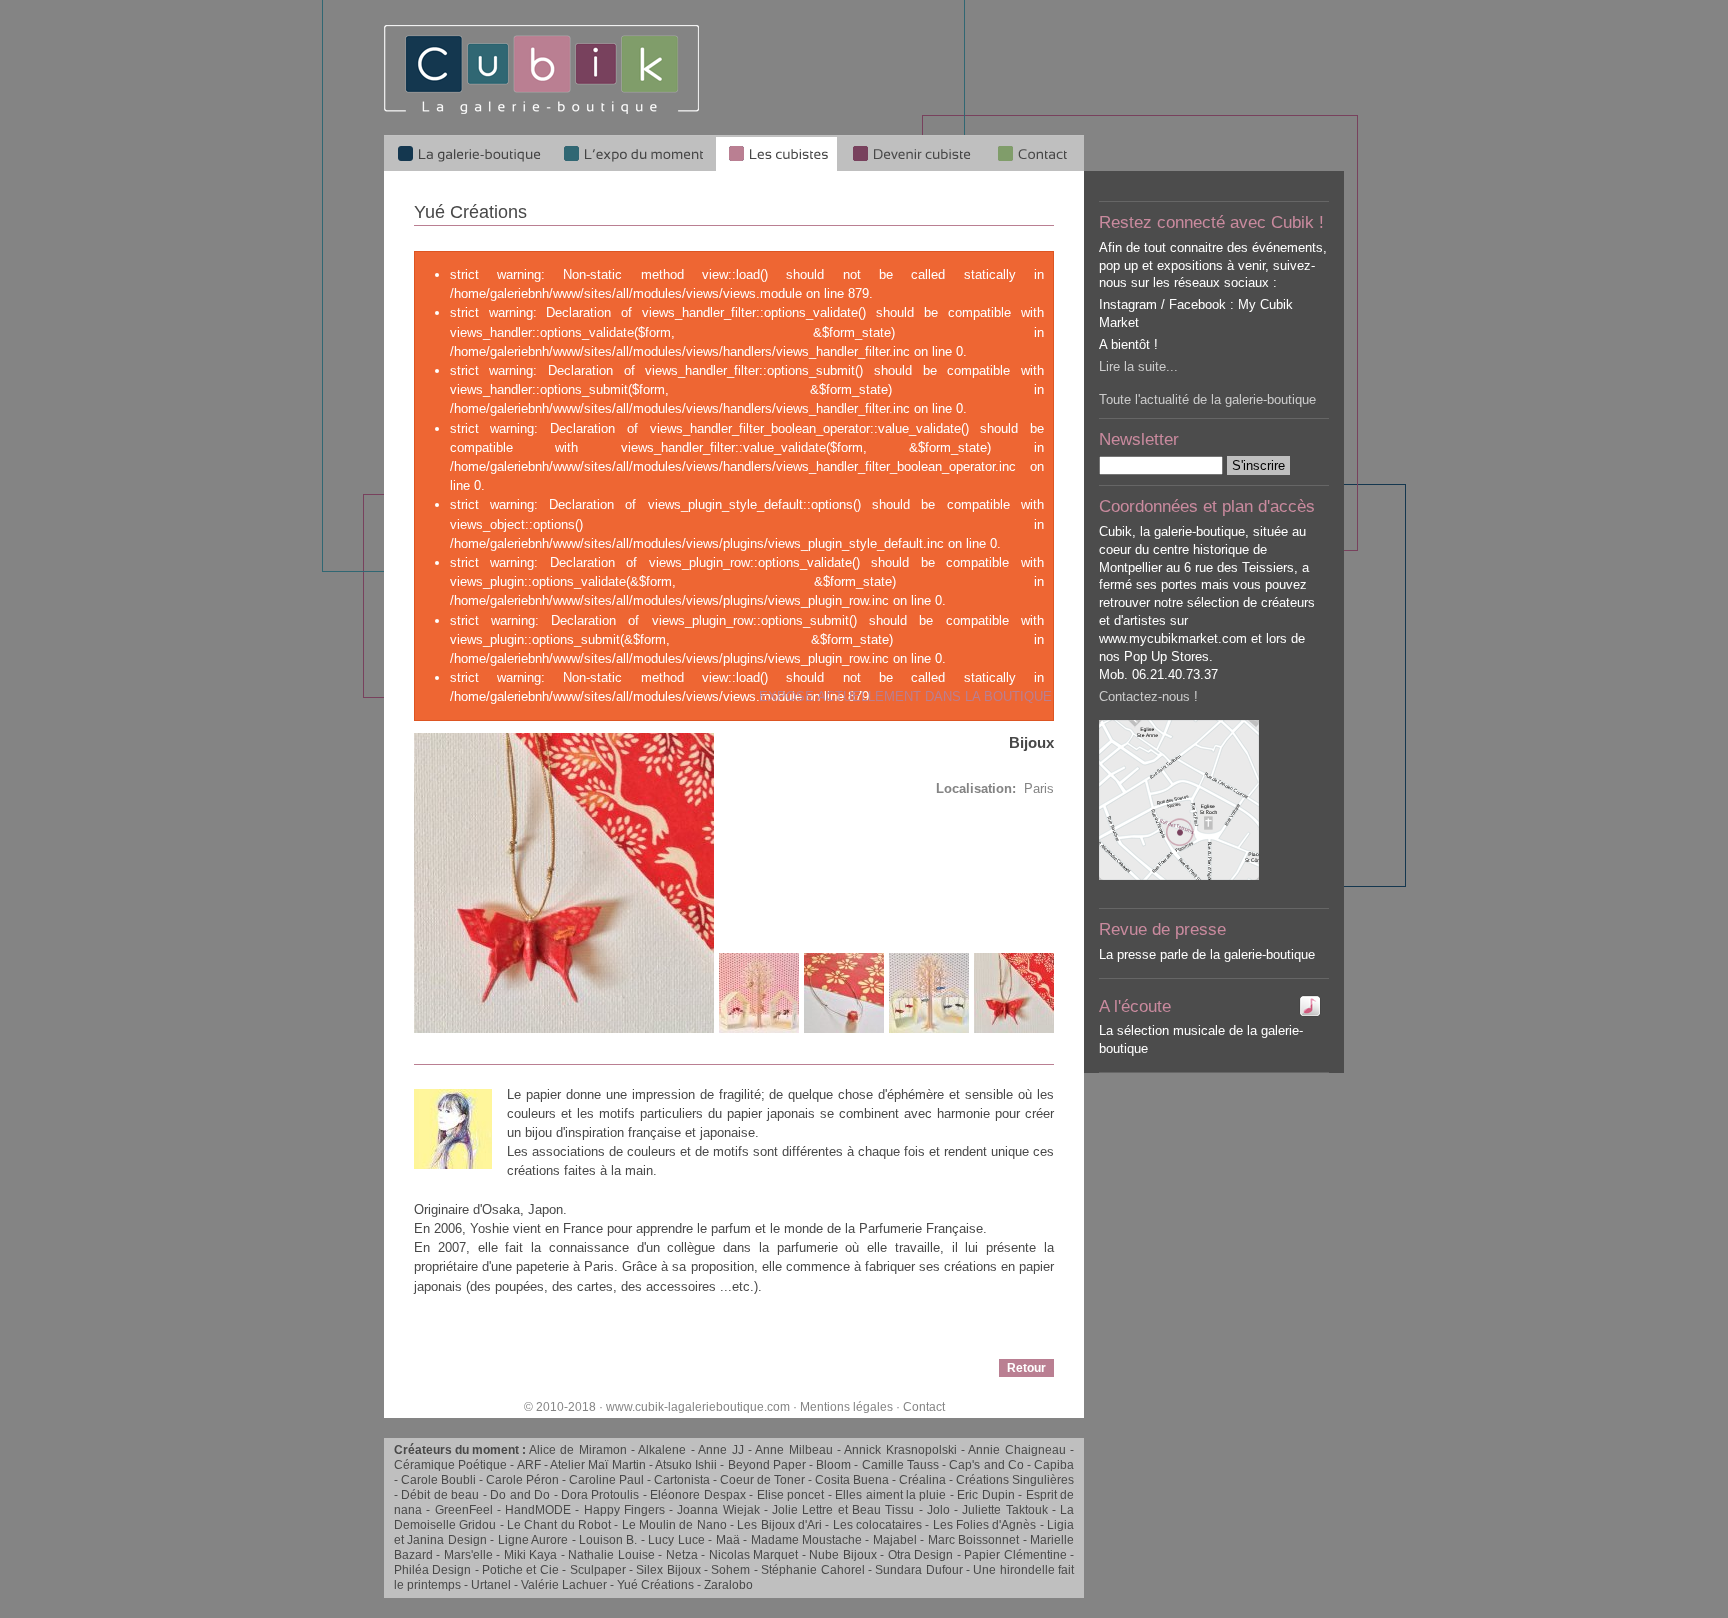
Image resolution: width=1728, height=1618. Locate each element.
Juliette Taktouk (1004, 1510)
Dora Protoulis (600, 1495)
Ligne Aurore (533, 1540)
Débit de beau (440, 1495)
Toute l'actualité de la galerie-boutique (1207, 399)
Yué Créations (655, 1585)
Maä (728, 1540)
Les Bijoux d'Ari (779, 1525)
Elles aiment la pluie (890, 1495)
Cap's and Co (986, 1465)
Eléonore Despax (697, 1495)
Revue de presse (1162, 929)
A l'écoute (1135, 1006)
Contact (924, 1407)
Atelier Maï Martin (597, 1465)
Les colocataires (877, 1525)
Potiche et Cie (520, 1570)
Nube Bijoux (842, 1555)
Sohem (730, 1570)
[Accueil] (541, 110)
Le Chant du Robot (559, 1525)
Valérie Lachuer (564, 1585)
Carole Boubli (438, 1480)
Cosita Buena (852, 1480)
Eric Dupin (985, 1495)
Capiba (1054, 1465)
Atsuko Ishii (686, 1465)
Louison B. (608, 1540)
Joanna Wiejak (718, 1510)
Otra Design (920, 1555)
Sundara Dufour (918, 1570)
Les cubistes (776, 153)
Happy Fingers (624, 1510)
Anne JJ (720, 1450)
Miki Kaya (530, 1555)
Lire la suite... (1138, 366)
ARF (529, 1465)
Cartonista (682, 1480)
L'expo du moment (633, 153)
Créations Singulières (1015, 1480)
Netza (682, 1555)
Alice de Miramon (578, 1450)
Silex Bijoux (668, 1570)
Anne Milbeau (793, 1450)
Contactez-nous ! (1148, 696)
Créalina (922, 1480)
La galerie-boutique (467, 153)
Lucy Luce (676, 1540)
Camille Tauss (900, 1465)
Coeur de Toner (762, 1480)
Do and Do (520, 1495)
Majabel (895, 1540)
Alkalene (662, 1450)
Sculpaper (598, 1570)
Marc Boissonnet (973, 1540)
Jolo (938, 1510)
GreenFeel (464, 1510)
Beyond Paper (767, 1465)
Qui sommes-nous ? (1034, 153)
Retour (1026, 1368)
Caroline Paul (606, 1480)
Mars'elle (468, 1555)
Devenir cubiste (911, 153)
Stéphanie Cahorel (812, 1570)
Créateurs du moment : (461, 1450)
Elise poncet (790, 1495)
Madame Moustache (806, 1540)
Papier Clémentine (1015, 1555)
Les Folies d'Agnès (985, 1525)
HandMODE (538, 1510)
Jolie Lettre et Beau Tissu (843, 1510)
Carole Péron (522, 1480)
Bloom (833, 1465)
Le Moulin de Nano (674, 1525)
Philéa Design (432, 1570)
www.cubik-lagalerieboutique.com (698, 1407)
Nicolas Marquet (753, 1555)
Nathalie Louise (611, 1555)
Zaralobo (728, 1585)
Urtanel (491, 1585)
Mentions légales (846, 1407)
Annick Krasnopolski (900, 1450)
